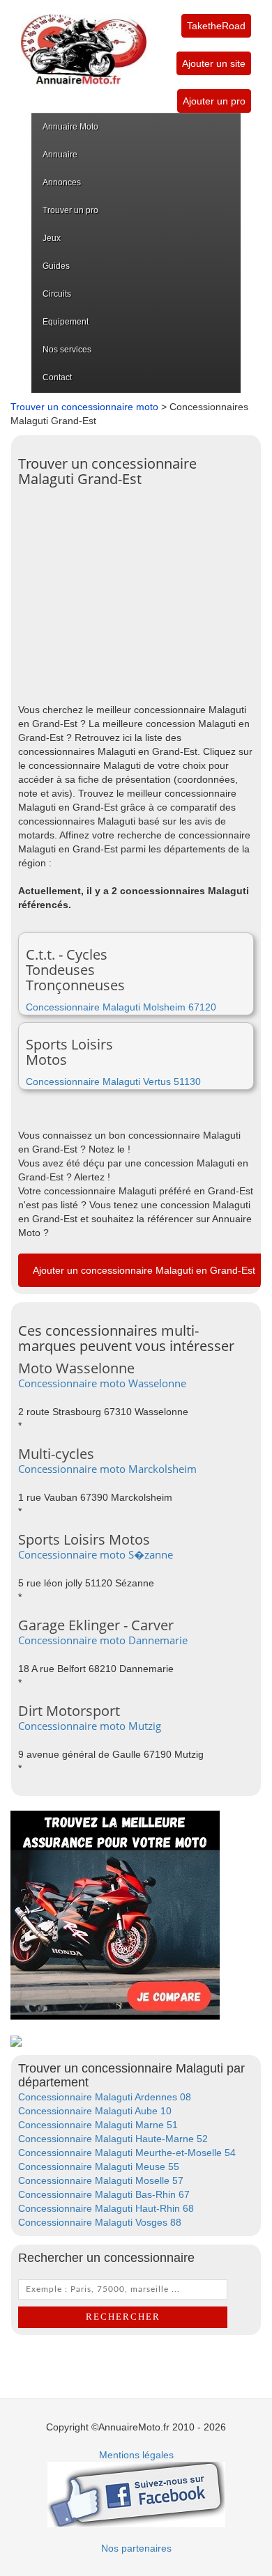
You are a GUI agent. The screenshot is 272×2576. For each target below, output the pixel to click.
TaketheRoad (216, 26)
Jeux (52, 238)
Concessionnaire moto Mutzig (90, 1726)
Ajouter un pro (214, 101)
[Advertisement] (136, 591)
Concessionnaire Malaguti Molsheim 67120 (121, 1007)
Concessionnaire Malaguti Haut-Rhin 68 (106, 2208)
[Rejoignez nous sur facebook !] (136, 2493)
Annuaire (60, 155)
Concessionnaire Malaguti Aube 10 (95, 2111)
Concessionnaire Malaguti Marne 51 (98, 2125)
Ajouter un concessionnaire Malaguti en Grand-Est (144, 1270)
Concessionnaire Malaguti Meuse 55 (99, 2167)
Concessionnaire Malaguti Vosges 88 (100, 2222)
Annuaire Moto (70, 127)
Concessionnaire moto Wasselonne (102, 1383)
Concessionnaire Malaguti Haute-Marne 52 (113, 2139)
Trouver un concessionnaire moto (84, 407)
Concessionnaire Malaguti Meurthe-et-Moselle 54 (127, 2153)
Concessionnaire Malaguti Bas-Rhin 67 (104, 2194)
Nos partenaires (136, 2548)
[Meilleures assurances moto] (115, 1914)
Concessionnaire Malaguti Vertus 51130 (113, 1082)
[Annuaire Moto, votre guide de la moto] (84, 42)
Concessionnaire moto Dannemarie (103, 1640)
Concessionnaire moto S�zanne (96, 1554)
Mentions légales (136, 2455)
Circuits (57, 294)
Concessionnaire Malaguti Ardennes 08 (105, 2097)
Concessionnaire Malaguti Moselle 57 (101, 2180)
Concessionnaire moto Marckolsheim (107, 1469)
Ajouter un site (214, 63)
